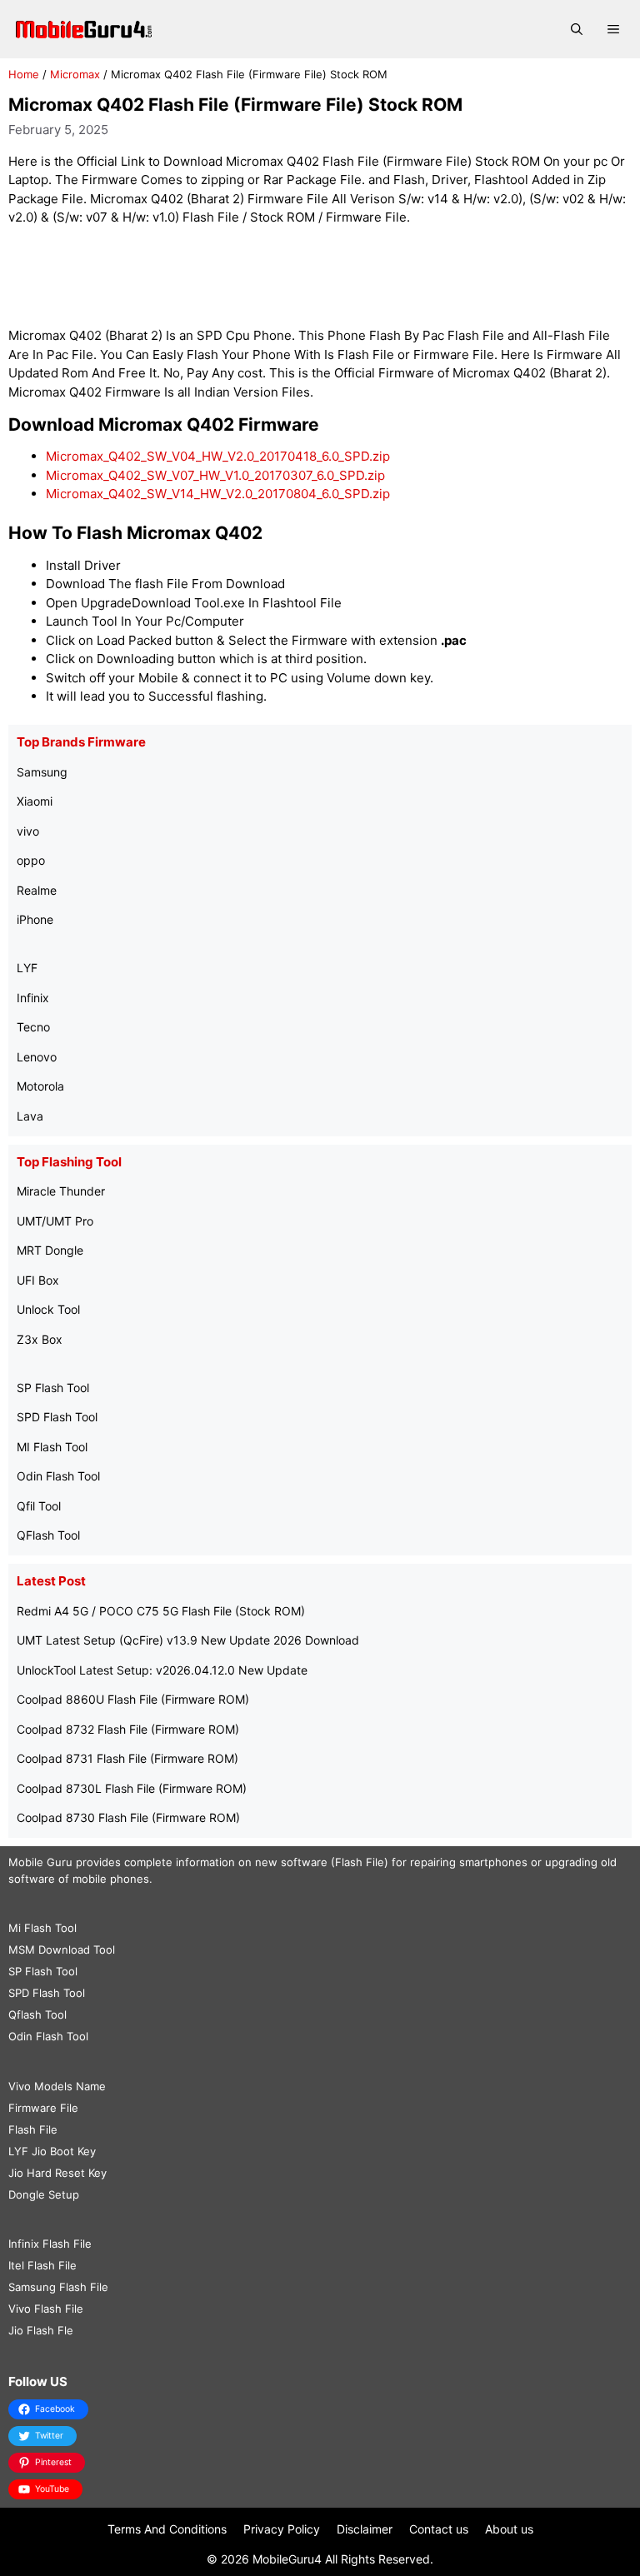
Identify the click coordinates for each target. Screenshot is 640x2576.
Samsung (42, 772)
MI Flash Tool (52, 1447)
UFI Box (38, 1280)
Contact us (439, 2529)
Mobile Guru (40, 1862)
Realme (37, 890)
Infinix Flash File (50, 2244)
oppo (31, 860)
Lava (30, 1116)
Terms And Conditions (167, 2529)
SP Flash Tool (53, 1388)
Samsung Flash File (58, 2287)
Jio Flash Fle (41, 2330)
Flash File (33, 2129)
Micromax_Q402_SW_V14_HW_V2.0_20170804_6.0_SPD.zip (218, 494)
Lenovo (37, 1057)
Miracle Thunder (61, 1191)
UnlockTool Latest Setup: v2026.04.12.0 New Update (162, 1670)
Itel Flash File (42, 2265)
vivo (28, 831)
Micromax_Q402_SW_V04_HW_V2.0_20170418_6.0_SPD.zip (218, 456)
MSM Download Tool (62, 1949)
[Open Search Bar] (577, 29)
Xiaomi (35, 801)
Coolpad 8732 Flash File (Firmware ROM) (128, 1729)
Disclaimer (365, 2529)
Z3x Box (40, 1339)
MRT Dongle (50, 1250)
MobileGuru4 (287, 2559)
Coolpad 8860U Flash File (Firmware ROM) (133, 1699)
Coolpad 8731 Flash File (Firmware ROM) (127, 1758)
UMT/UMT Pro (55, 1221)
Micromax (75, 74)
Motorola (40, 1086)
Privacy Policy (282, 2529)
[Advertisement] (320, 277)
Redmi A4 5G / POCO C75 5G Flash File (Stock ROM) (161, 1611)
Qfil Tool (39, 1506)
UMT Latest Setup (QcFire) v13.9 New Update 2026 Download (188, 1640)
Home (24, 74)
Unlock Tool (48, 1309)
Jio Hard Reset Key (57, 2173)
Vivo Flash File (46, 2309)
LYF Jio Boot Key (52, 2151)
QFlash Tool (48, 1535)
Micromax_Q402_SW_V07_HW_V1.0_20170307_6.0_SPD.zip (215, 475)
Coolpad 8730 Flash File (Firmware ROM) (128, 1817)
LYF (27, 968)
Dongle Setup (44, 2194)
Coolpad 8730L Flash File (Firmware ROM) (132, 1788)
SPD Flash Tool (57, 1417)
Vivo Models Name (57, 2086)
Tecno (33, 1027)
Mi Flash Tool (42, 1928)
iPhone (35, 919)
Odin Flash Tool (58, 1476)
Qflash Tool (37, 2014)
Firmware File (43, 2108)
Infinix (33, 998)
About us (509, 2529)
